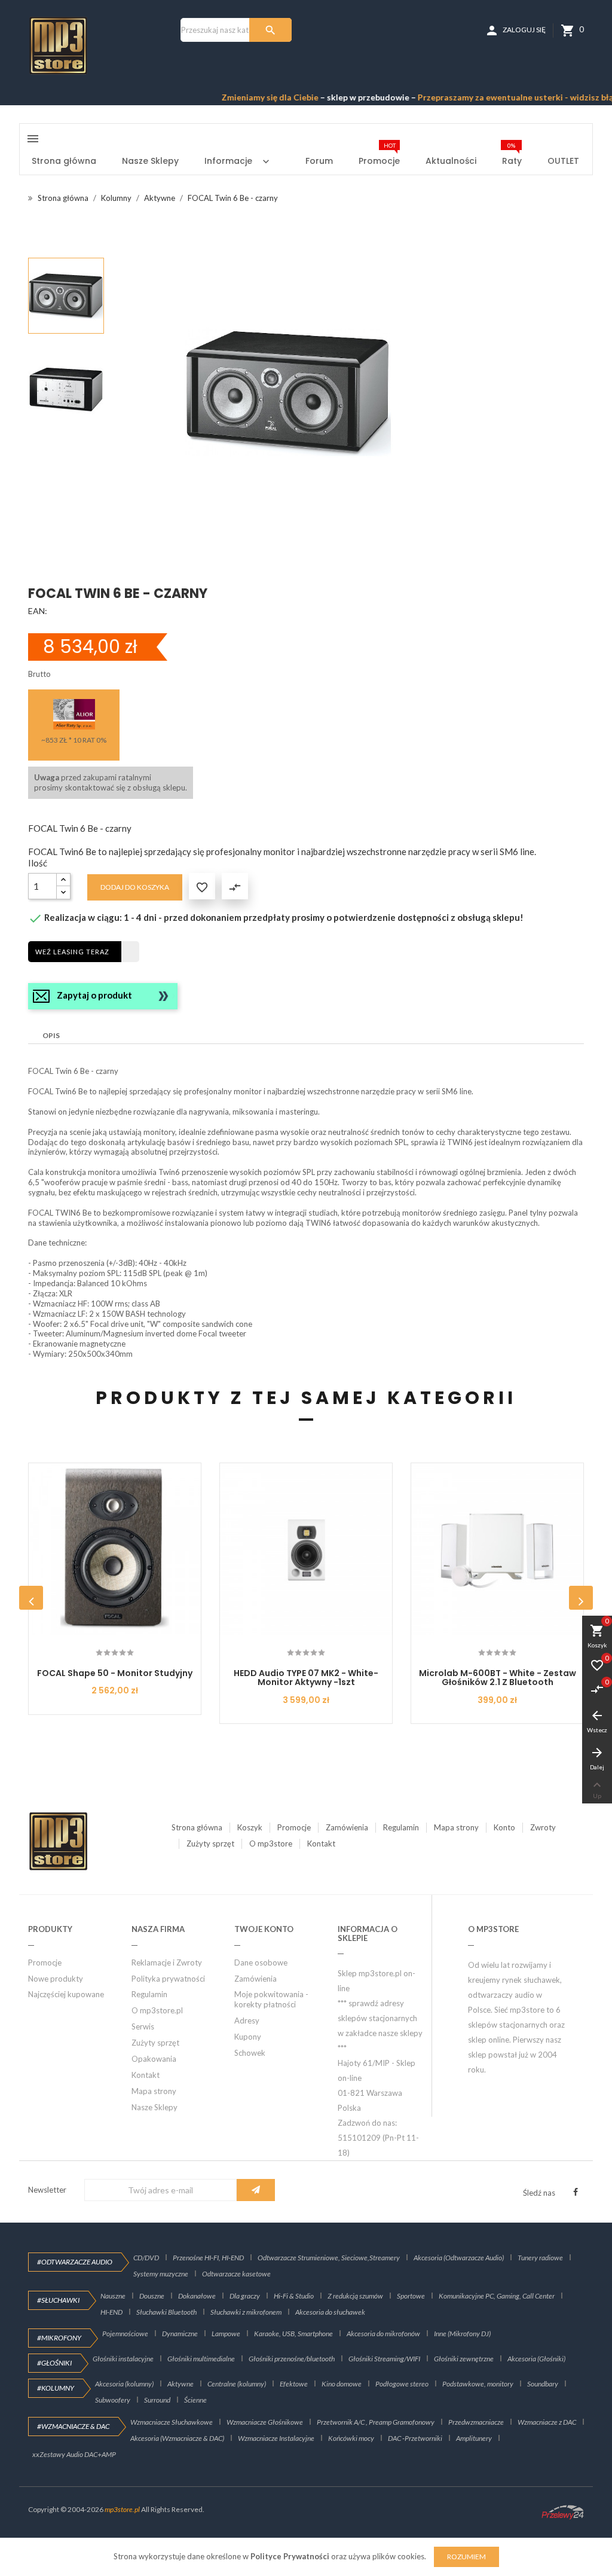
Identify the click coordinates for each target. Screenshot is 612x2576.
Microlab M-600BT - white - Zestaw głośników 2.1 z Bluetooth (498, 1678)
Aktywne (180, 2384)
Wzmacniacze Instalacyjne (276, 2438)
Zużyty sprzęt (210, 1844)
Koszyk (250, 1827)
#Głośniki (54, 2363)
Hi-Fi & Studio (294, 2296)
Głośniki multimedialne (201, 2359)
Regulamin (401, 1827)
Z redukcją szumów (355, 2296)
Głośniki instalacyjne (123, 2359)
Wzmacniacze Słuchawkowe (172, 2422)
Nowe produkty (56, 1979)
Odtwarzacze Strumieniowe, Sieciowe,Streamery (329, 2258)
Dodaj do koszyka (135, 887)
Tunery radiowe (540, 2258)
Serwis (143, 2026)
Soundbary (543, 2384)
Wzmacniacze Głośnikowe (265, 2422)
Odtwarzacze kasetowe (236, 2274)
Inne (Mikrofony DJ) (462, 2334)
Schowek (250, 2053)
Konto (504, 1827)
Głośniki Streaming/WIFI (384, 2359)
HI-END (111, 2312)
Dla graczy (245, 2296)
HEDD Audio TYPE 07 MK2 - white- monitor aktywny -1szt (306, 1678)
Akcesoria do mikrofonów (383, 2334)
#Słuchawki (58, 2300)
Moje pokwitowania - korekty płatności (271, 1999)
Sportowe (411, 2296)
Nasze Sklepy (154, 2107)
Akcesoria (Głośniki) (536, 2359)
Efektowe (294, 2384)
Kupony (248, 2037)
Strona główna (197, 1827)
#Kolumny (56, 2388)
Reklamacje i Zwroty (167, 1962)
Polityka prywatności (168, 1979)
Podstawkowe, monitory (478, 2384)
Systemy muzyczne (161, 2274)
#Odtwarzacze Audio (75, 2262)
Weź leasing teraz (72, 952)
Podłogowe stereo (402, 2384)
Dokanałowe (197, 2296)
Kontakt (321, 1844)
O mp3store (271, 1844)
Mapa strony (456, 1827)
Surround (157, 2400)
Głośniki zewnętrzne (464, 2359)
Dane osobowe (261, 1962)
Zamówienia (347, 1827)
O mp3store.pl (157, 2010)
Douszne (152, 2296)
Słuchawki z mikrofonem (246, 2312)
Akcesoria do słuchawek (330, 2312)
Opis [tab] (51, 1035)
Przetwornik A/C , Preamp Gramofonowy (376, 2422)
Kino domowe (342, 2384)
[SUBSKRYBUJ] (256, 2190)
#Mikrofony (59, 2338)
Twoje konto (264, 1929)
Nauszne (113, 2296)
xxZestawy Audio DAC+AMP (74, 2454)
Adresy (247, 2020)
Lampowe (226, 2334)
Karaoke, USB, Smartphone (293, 2334)
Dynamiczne (180, 2334)
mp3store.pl (122, 2509)
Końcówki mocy (351, 2438)
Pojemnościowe (125, 2334)
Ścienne (195, 2400)
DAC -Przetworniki (415, 2438)
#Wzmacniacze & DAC (73, 2426)
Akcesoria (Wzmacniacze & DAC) (177, 2438)
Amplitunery (474, 2438)
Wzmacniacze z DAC (547, 2422)
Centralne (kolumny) (237, 2384)
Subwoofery (113, 2400)
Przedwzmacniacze (476, 2422)
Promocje (294, 1827)
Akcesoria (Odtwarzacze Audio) (459, 2258)
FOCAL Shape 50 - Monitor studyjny (115, 1673)
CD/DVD (146, 2258)
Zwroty (543, 1827)
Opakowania (154, 2059)
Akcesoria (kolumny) (124, 2384)
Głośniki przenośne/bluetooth (292, 2359)
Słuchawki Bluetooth (166, 2312)
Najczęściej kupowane (66, 1994)
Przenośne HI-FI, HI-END (208, 2258)
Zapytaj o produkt (94, 995)
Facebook (576, 2192)
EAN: (38, 611)
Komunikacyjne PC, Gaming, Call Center (497, 2296)
